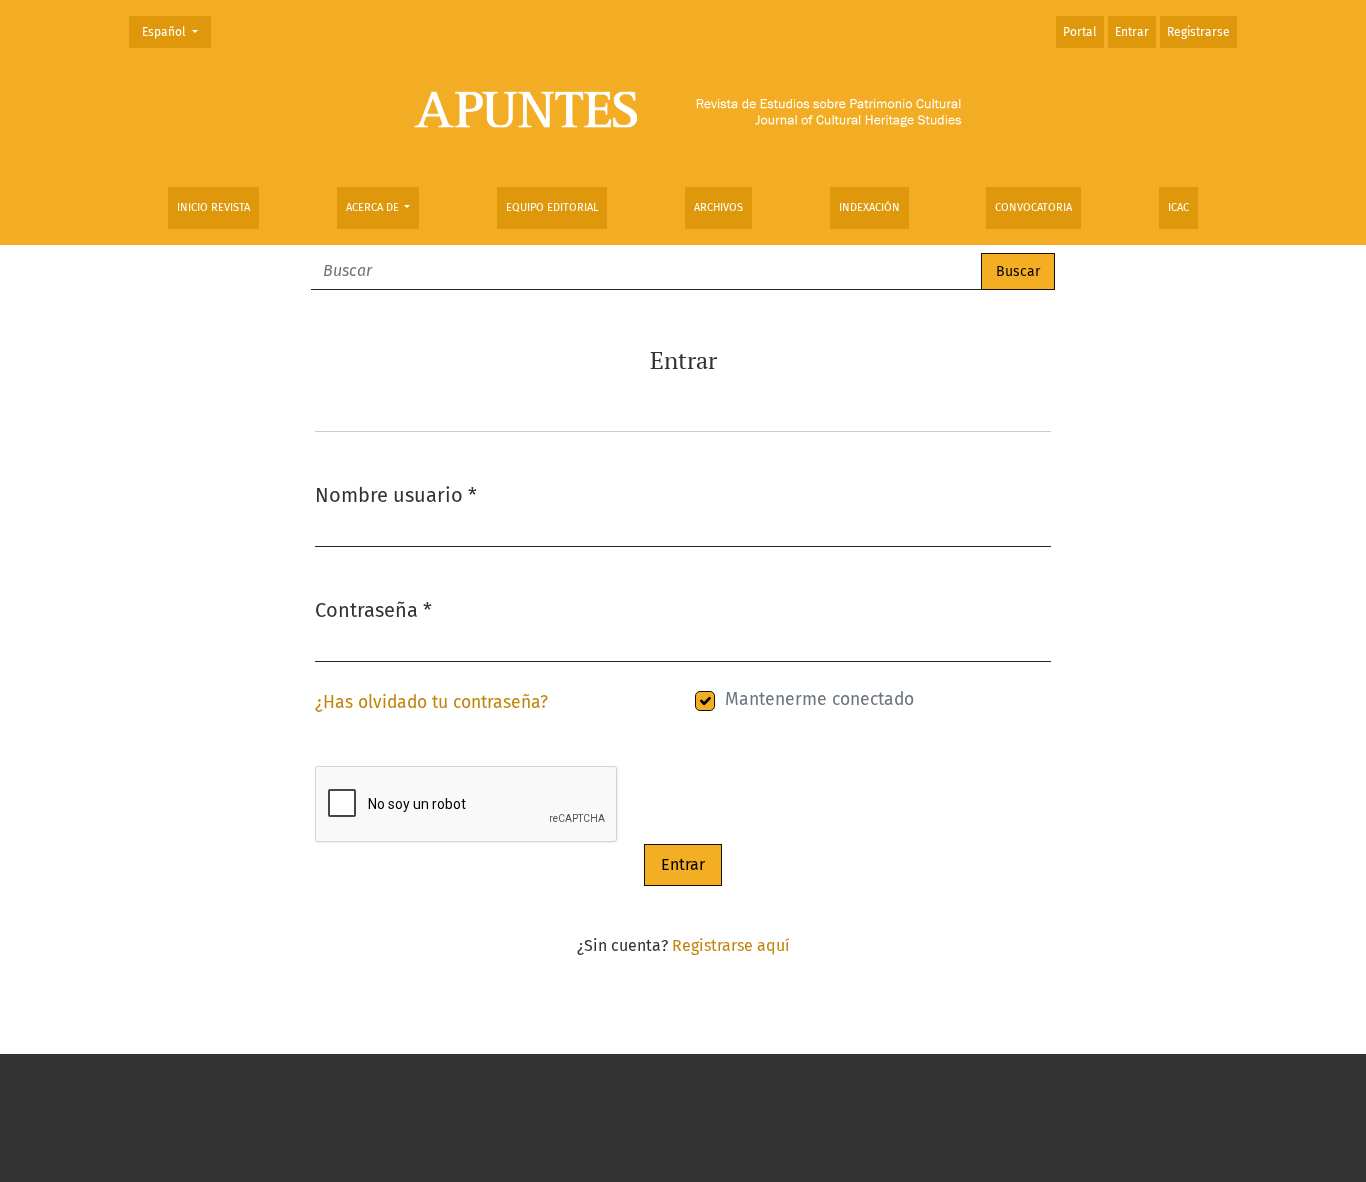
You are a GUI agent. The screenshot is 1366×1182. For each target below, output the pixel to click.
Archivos (718, 207)
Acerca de (374, 207)
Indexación (869, 207)
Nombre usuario (396, 494)
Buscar (1018, 271)
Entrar (1132, 32)
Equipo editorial (552, 207)
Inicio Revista (213, 207)
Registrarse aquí (731, 945)
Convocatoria (1033, 207)
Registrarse (1198, 32)
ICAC (1178, 207)
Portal (1080, 32)
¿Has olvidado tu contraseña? (431, 702)
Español (176, 31)
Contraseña (373, 609)
